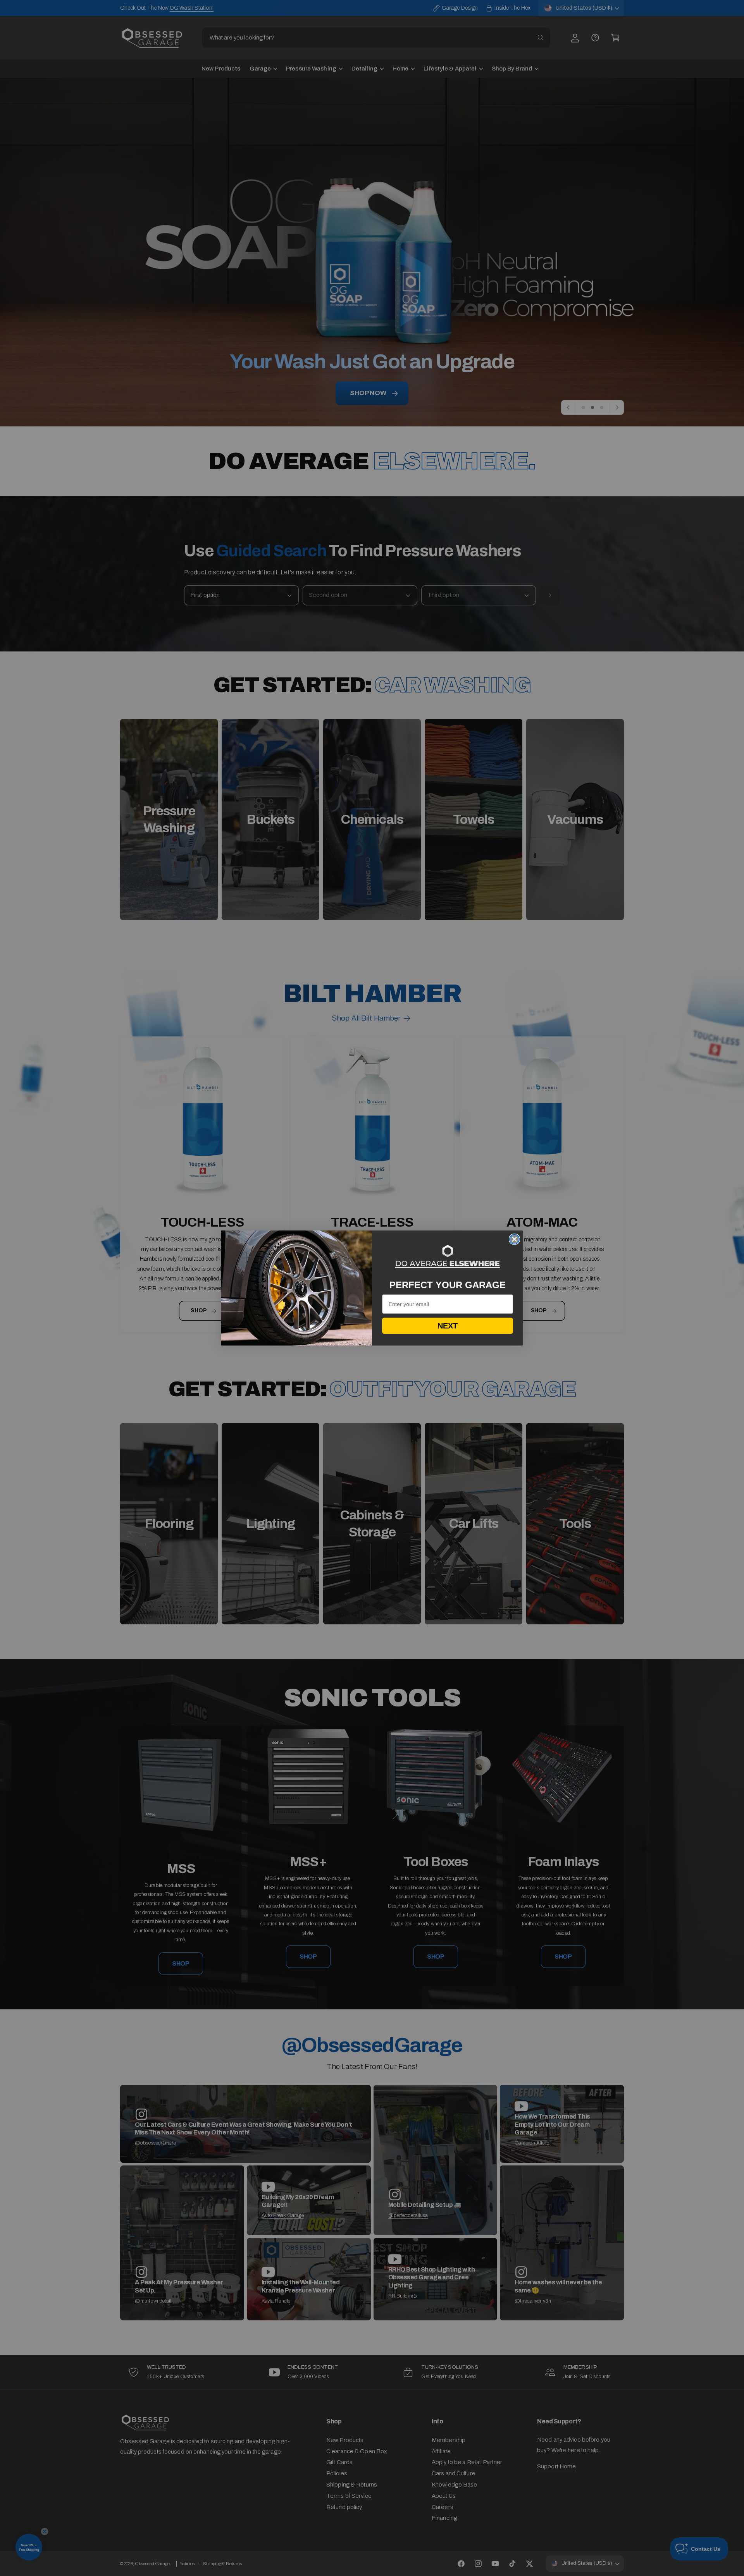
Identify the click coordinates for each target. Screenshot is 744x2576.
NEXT (448, 1326)
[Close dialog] (514, 1239)
